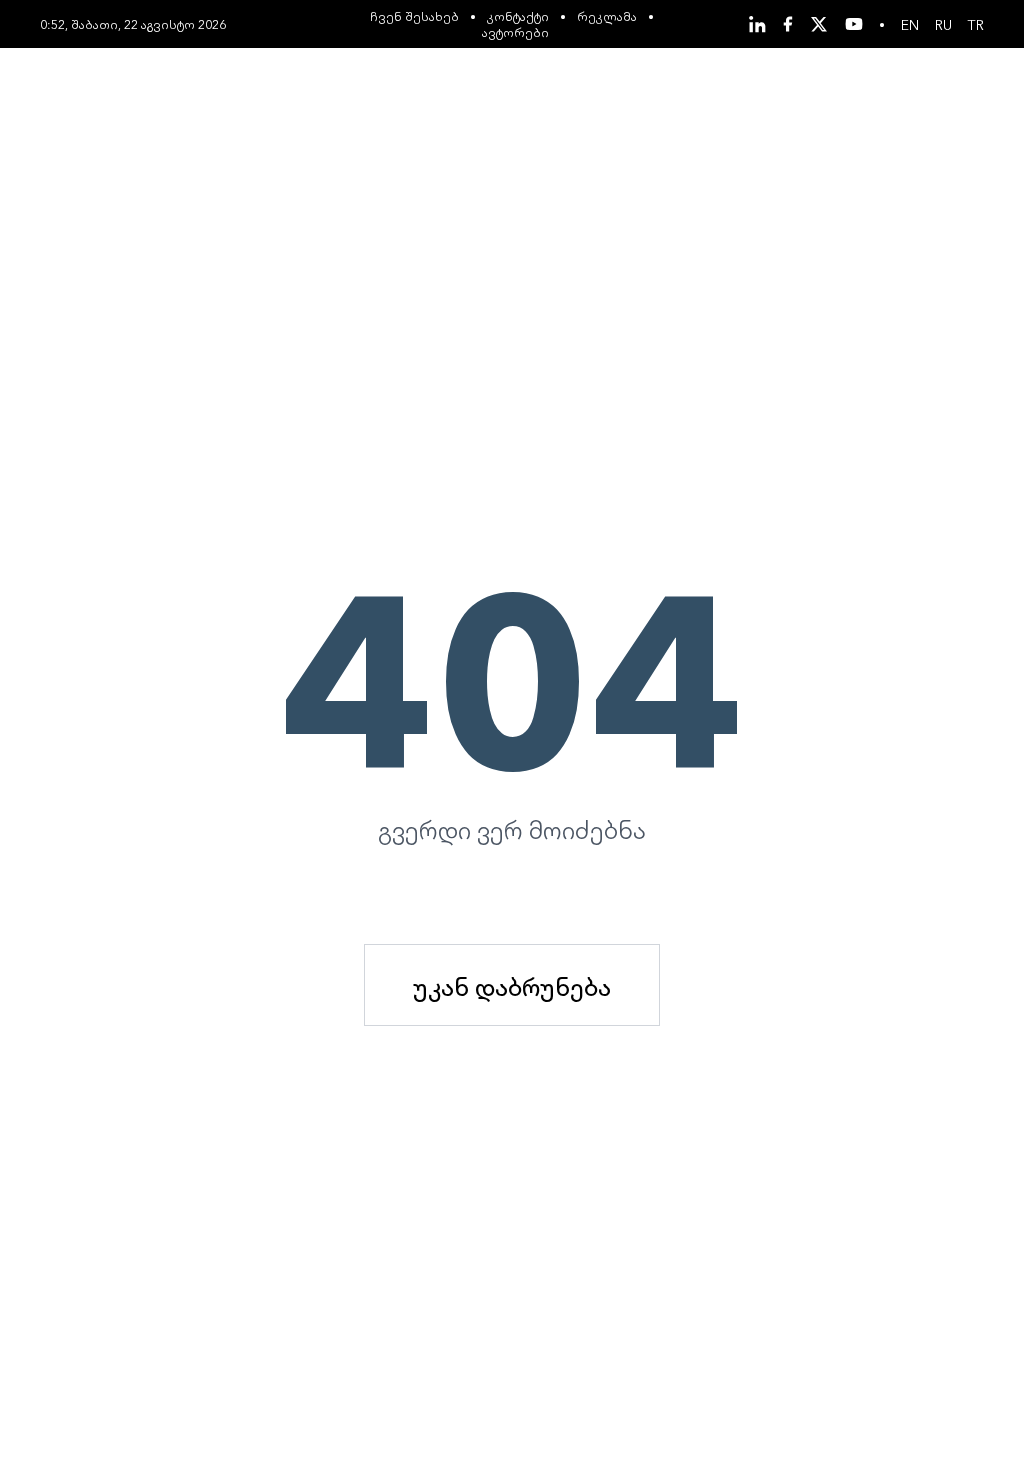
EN (910, 24)
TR (976, 24)
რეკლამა (607, 15)
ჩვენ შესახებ (414, 15)
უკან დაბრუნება (512, 985)
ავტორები (515, 31)
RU (943, 24)
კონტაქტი (518, 15)
